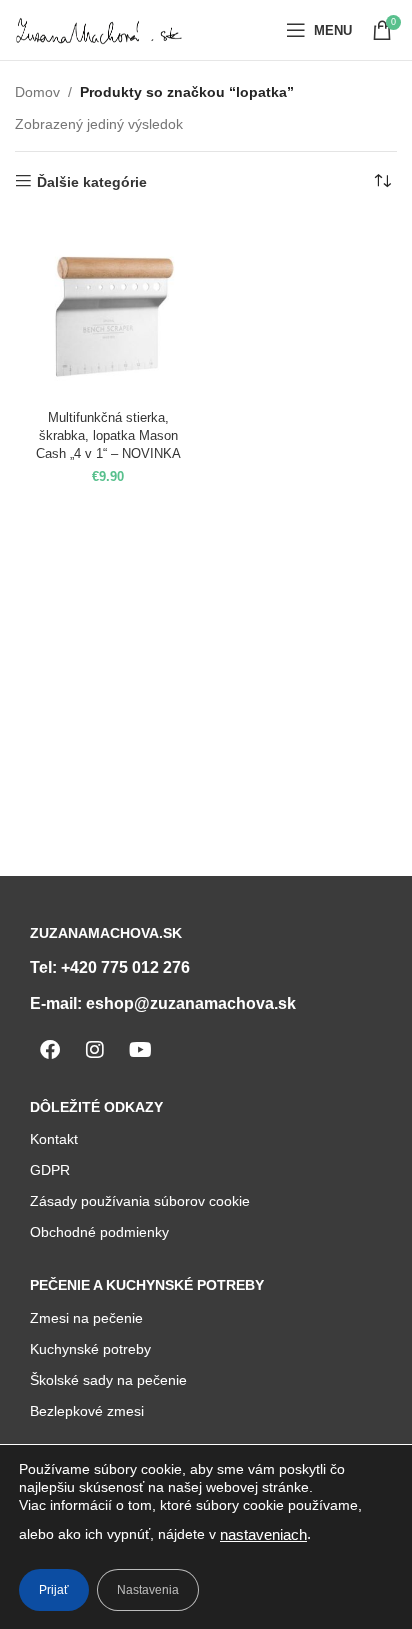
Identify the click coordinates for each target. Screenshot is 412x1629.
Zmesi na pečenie (86, 1318)
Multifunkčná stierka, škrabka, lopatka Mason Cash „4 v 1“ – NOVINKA (108, 435)
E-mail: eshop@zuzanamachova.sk (163, 1003)
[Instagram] (95, 1050)
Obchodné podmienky (99, 1232)
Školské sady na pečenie (108, 1380)
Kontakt (54, 1139)
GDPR (50, 1170)
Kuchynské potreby (90, 1349)
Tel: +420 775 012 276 (110, 967)
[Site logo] (100, 29)
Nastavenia (148, 1590)
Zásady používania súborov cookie (140, 1201)
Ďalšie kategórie (92, 182)
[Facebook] (50, 1050)
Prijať (54, 1590)
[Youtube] (140, 1050)
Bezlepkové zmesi (87, 1411)
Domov (37, 92)
